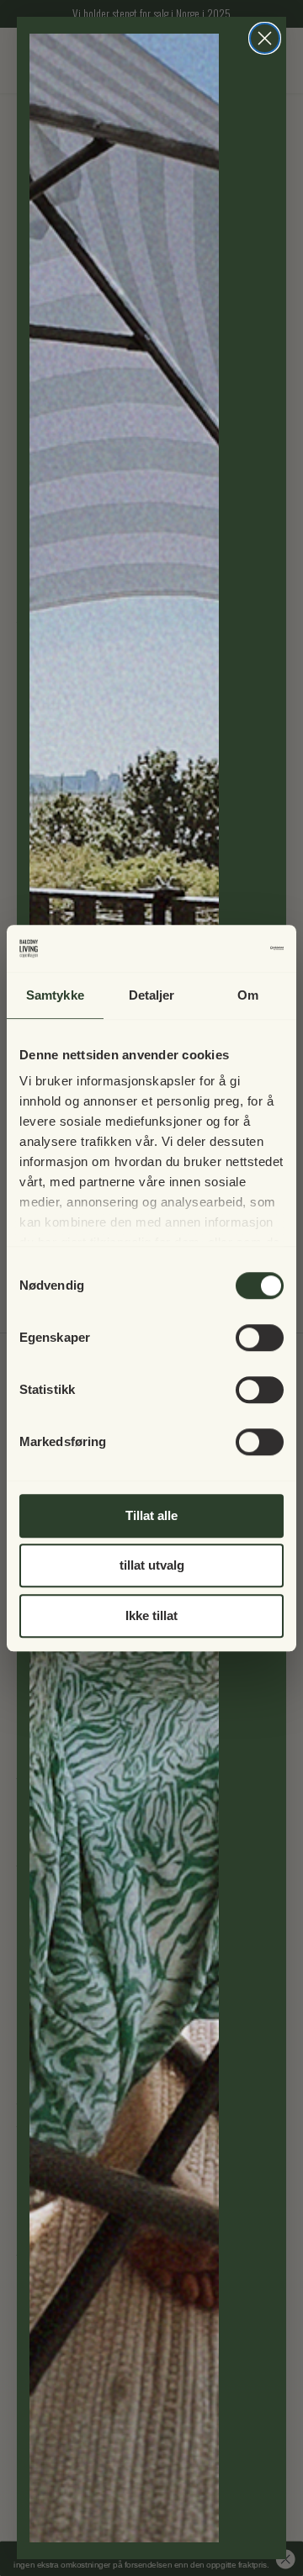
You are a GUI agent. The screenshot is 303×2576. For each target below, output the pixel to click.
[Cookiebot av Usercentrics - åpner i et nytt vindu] (214, 948)
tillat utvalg (152, 1565)
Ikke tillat (151, 1615)
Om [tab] (248, 995)
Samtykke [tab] (55, 995)
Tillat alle (151, 1515)
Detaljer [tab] (152, 995)
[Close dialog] (265, 38)
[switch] (260, 1338)
